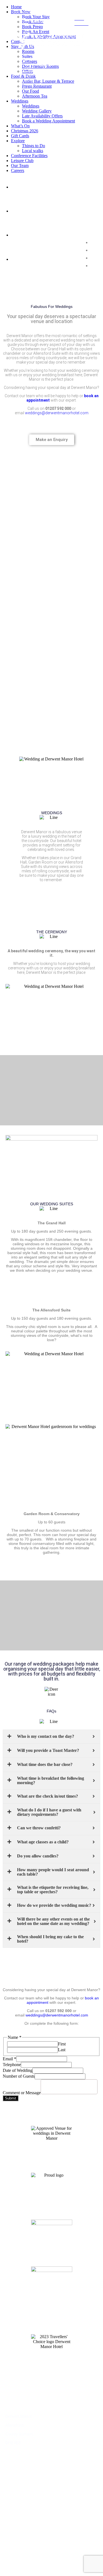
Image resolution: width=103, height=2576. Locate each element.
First (62, 2044)
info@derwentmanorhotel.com (32, 2463)
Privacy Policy (18, 2493)
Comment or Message (22, 2093)
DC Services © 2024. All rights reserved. (52, 2560)
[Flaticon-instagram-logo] (41, 2534)
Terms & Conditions (23, 2488)
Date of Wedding (18, 2070)
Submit (11, 2098)
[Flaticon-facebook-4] (11, 2534)
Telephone (12, 2065)
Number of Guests (19, 2076)
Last (62, 2050)
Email (9, 2059)
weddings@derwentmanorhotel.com (57, 413)
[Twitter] (26, 2534)
